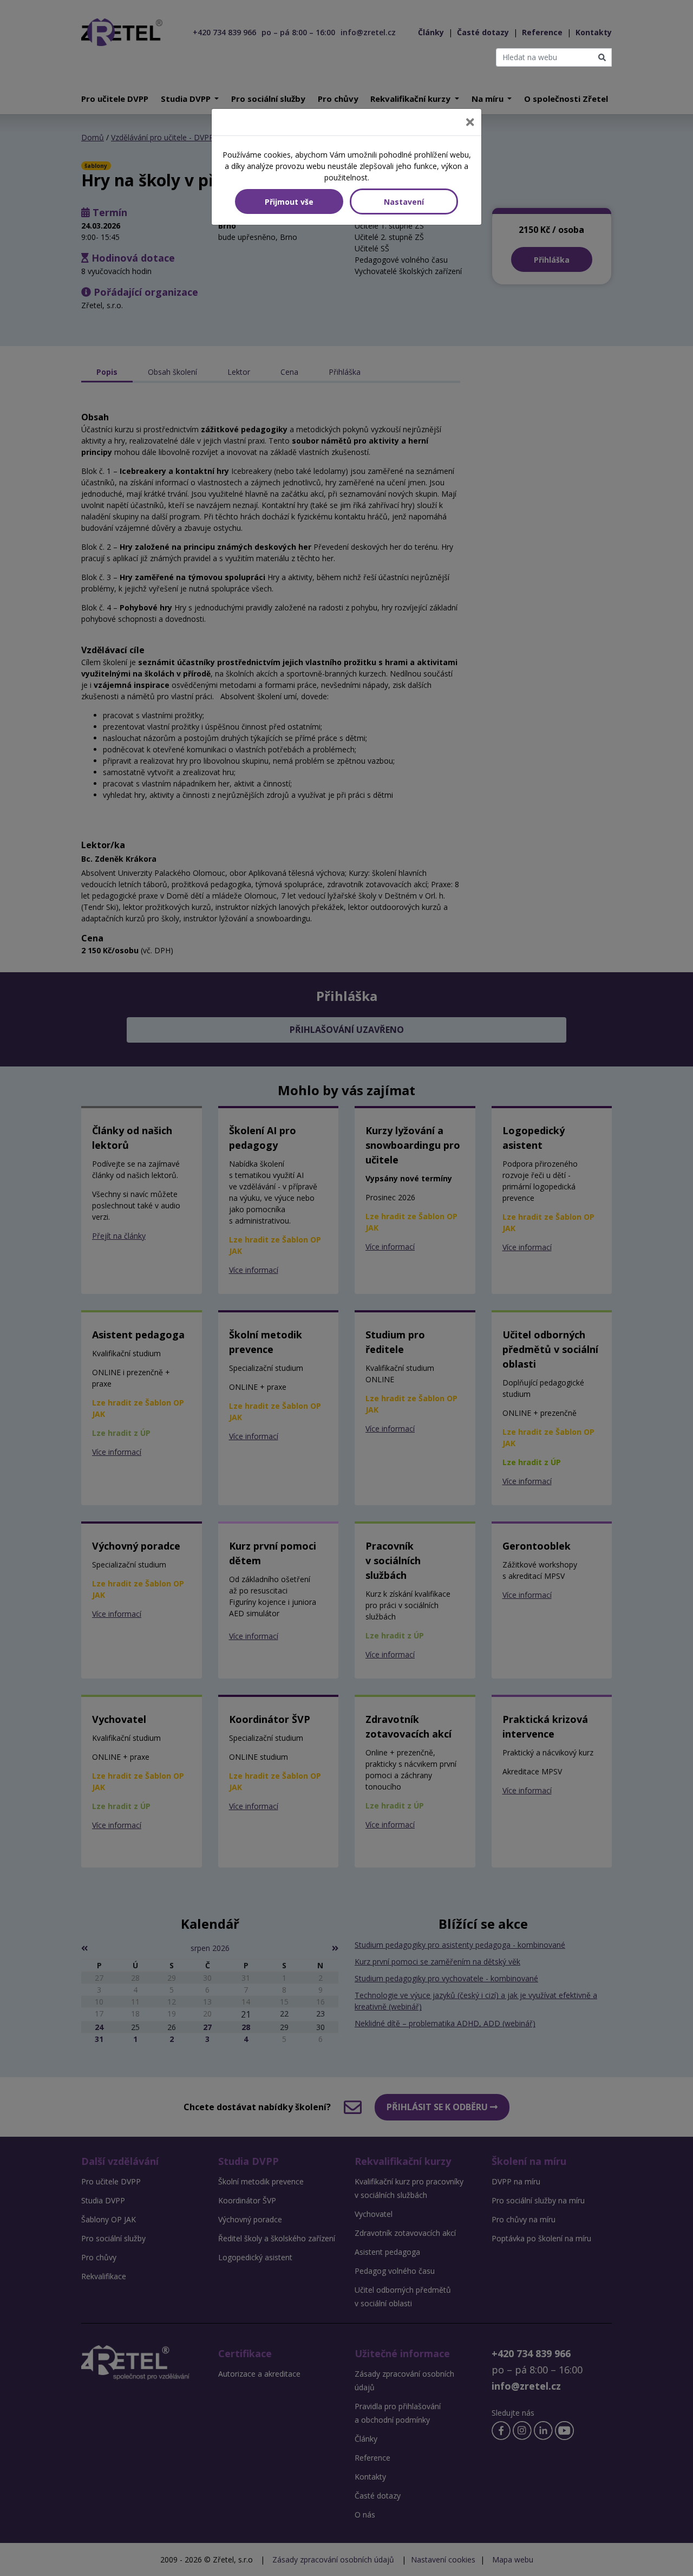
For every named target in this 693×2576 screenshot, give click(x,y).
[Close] (470, 122)
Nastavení (404, 202)
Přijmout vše (289, 202)
